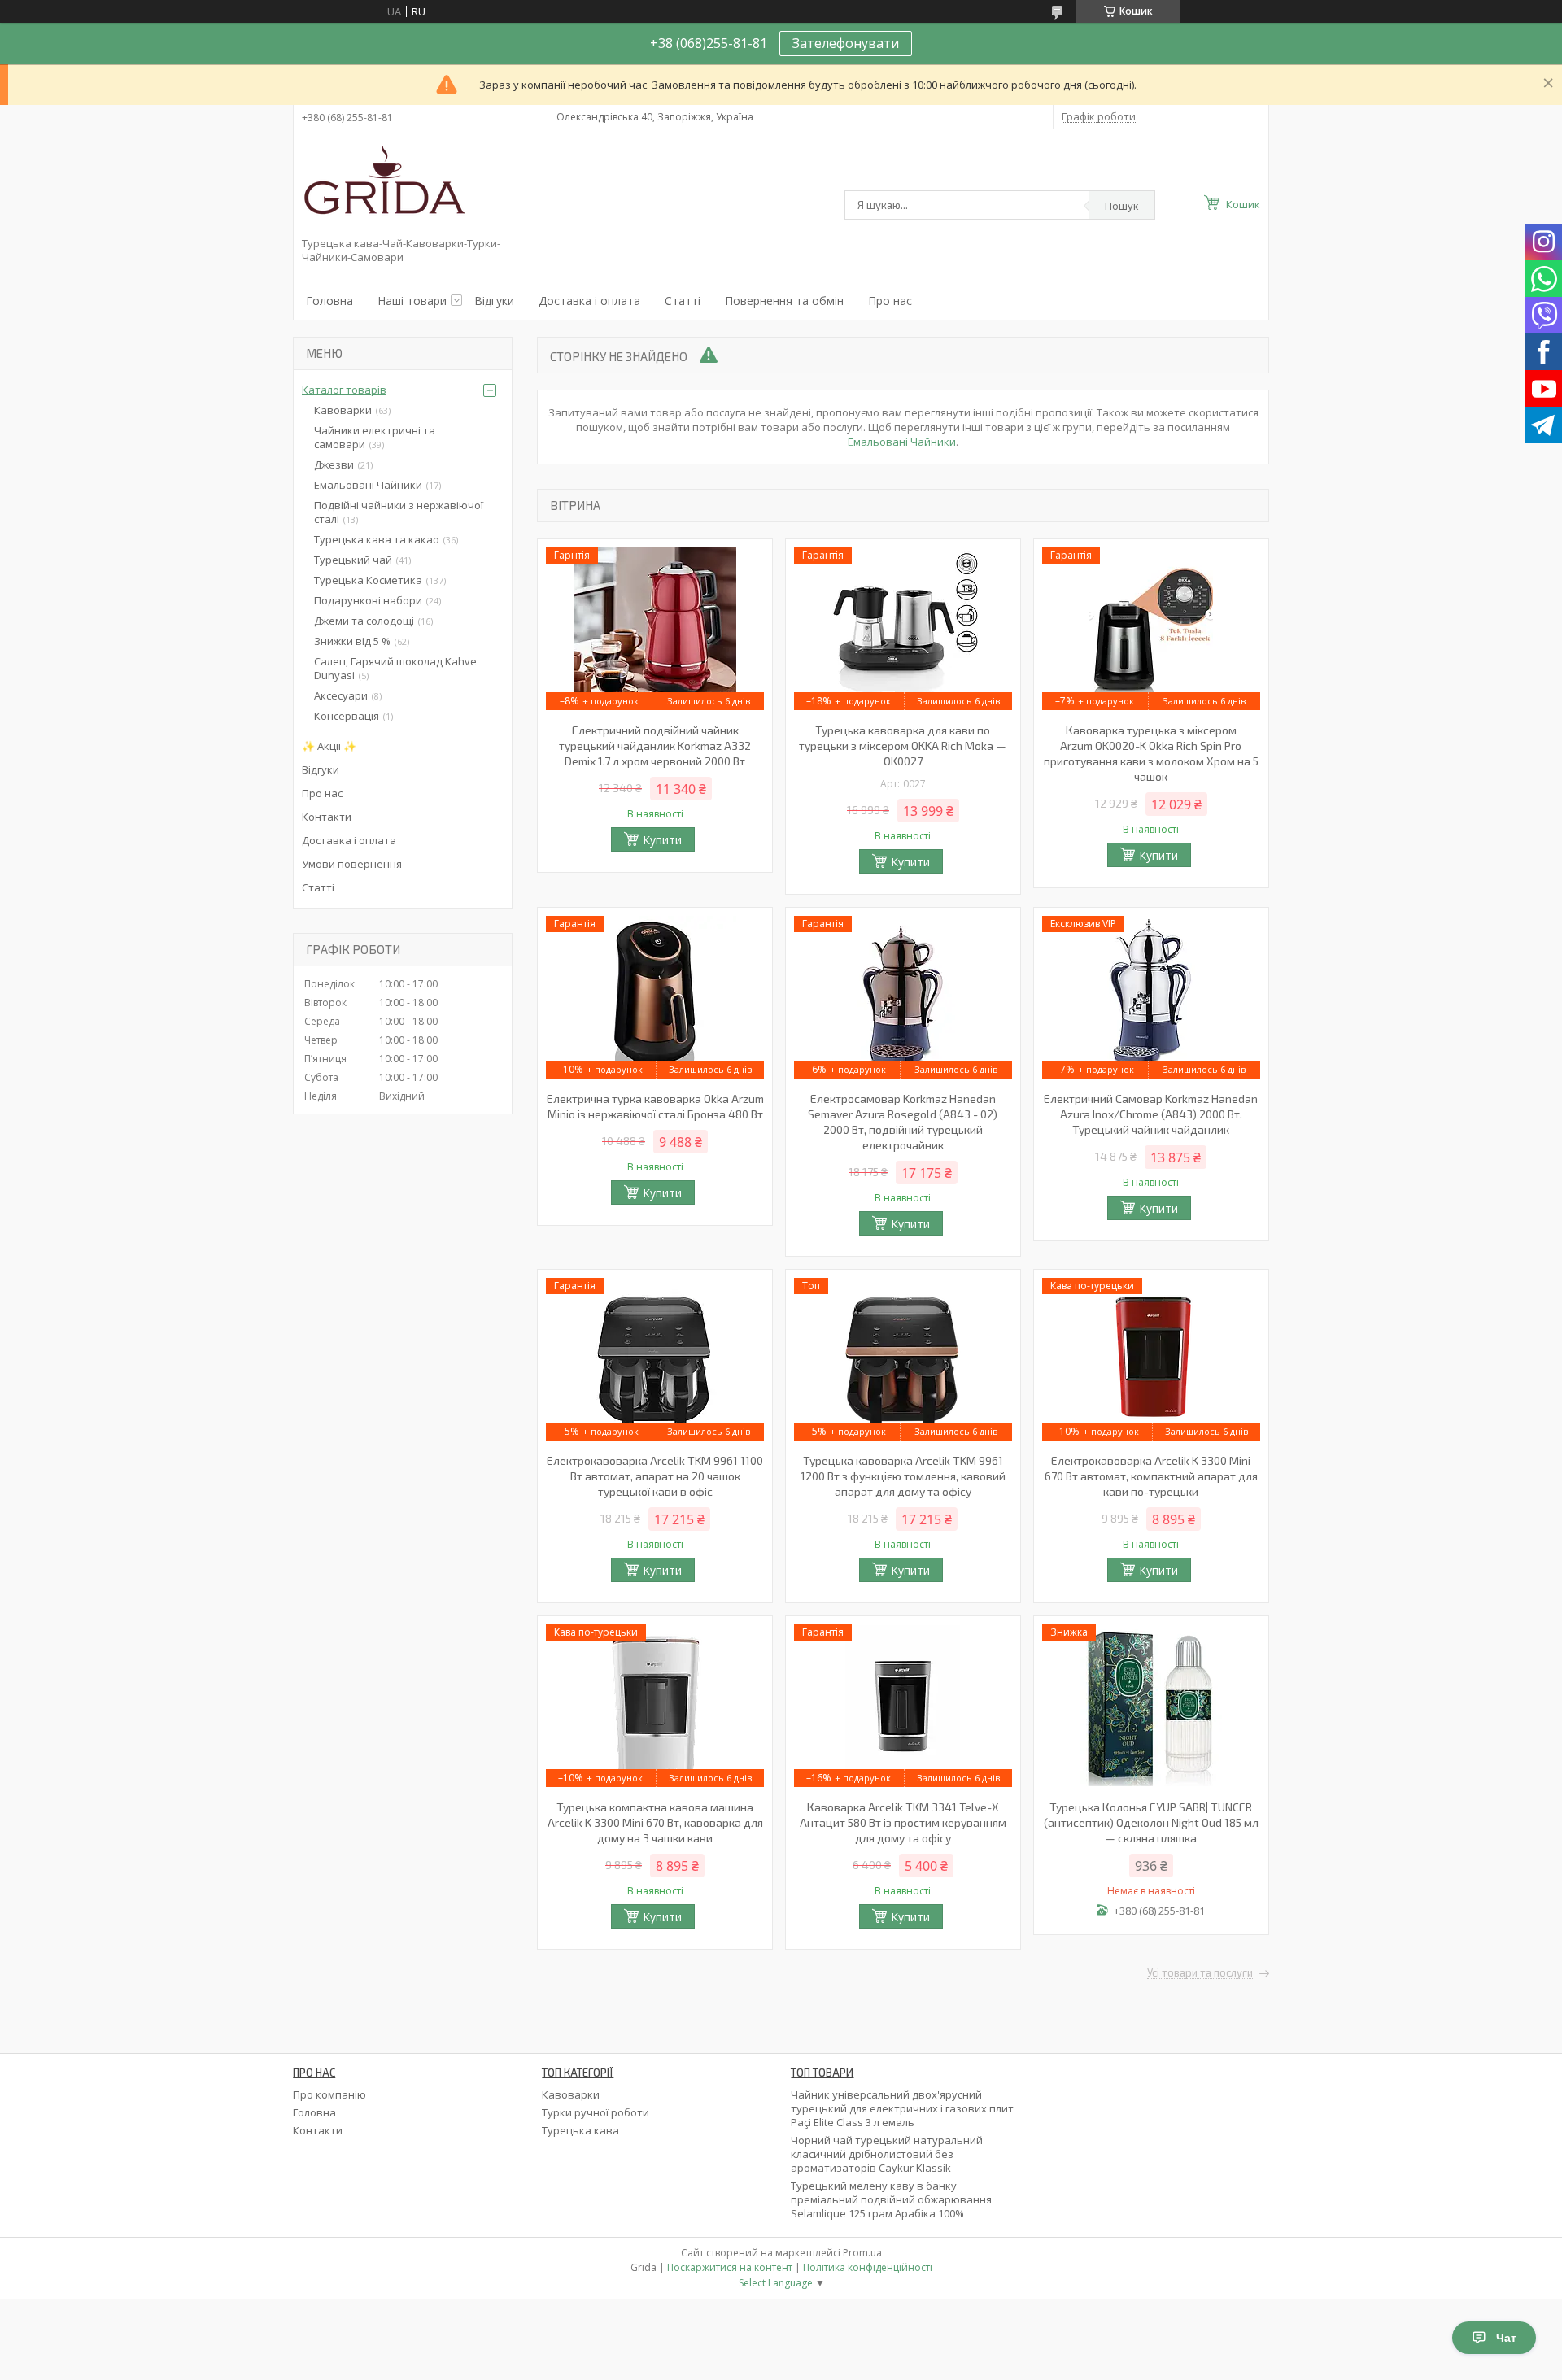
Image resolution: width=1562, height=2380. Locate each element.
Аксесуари (341, 695)
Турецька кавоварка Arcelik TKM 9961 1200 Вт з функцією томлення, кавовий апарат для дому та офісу (903, 1476)
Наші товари (412, 301)
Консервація (347, 716)
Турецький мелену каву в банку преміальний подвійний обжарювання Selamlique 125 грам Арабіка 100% (891, 2199)
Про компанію (329, 2094)
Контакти (327, 817)
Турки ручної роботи (596, 2112)
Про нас (890, 301)
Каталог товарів (344, 390)
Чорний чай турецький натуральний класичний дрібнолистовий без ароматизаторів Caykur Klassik (887, 2154)
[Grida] (383, 186)
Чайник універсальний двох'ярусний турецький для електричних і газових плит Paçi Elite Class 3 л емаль (902, 2108)
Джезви (334, 464)
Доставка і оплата (589, 301)
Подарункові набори (368, 600)
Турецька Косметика (368, 580)
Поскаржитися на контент (730, 2267)
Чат (1506, 2338)
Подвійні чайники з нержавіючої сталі (399, 512)
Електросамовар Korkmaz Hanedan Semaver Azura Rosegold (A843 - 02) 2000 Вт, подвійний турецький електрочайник (903, 1122)
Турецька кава (580, 2130)
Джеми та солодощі (364, 621)
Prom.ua (862, 2253)
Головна (329, 301)
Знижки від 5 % (352, 641)
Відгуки (494, 301)
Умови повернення (352, 864)
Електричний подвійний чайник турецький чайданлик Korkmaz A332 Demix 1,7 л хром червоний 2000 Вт (655, 745)
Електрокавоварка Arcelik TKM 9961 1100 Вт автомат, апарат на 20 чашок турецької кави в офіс (655, 1476)
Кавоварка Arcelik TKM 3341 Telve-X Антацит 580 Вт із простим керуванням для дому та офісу (903, 1822)
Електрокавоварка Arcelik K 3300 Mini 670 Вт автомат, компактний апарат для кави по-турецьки (1151, 1476)
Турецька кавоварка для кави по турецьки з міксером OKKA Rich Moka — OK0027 (903, 745)
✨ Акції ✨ (329, 746)
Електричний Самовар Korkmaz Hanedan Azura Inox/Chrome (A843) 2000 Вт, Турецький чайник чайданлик (1151, 1114)
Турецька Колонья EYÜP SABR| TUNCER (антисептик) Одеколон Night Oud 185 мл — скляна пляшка (1151, 1822)
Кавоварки (343, 410)
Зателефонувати (846, 43)
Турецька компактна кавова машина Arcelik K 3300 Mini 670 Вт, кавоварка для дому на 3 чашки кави (655, 1822)
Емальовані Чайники (902, 442)
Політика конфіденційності (868, 2267)
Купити (662, 840)
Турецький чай (353, 560)
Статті (683, 301)
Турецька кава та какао (377, 539)
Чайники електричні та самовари (375, 437)
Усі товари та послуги (1200, 1973)
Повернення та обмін (784, 301)
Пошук (1122, 206)
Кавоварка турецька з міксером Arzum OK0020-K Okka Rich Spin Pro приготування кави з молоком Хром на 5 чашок (1151, 753)
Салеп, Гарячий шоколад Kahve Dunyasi (395, 668)
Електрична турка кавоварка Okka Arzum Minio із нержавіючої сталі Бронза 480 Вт (655, 1106)
